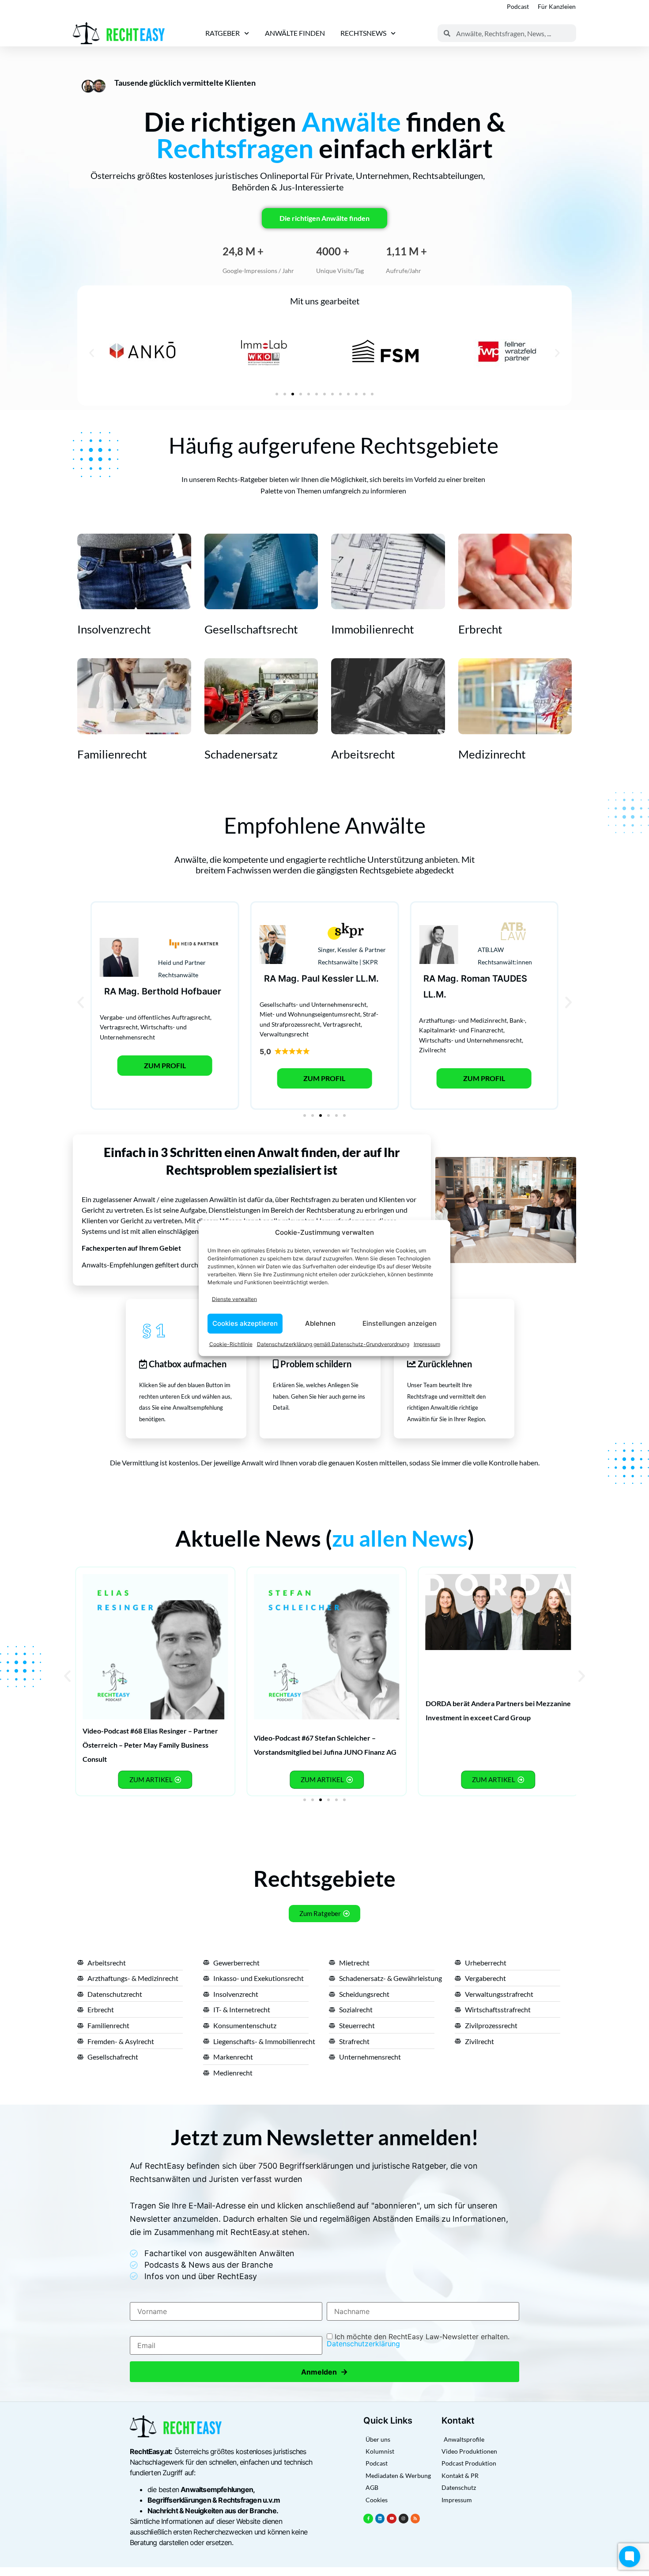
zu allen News (400, 1538)
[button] (92, 353)
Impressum (427, 1344)
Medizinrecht (492, 754)
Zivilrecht (432, 1050)
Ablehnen (320, 1323)
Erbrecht (480, 629)
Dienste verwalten (234, 1299)
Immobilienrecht (373, 629)
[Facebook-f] (368, 2519)
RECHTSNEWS (363, 33)
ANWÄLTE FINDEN (295, 33)
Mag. (129, 991)
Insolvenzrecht (114, 629)
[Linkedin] (380, 2519)
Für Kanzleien (557, 6)
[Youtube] (392, 2519)
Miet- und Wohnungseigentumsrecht (310, 1014)
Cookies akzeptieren (245, 1323)
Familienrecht (112, 754)
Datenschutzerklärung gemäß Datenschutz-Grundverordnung (333, 1344)
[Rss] (415, 2519)
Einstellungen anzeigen (400, 1323)
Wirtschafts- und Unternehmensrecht (470, 1040)
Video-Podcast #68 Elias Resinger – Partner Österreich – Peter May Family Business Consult (150, 1745)
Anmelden (324, 2372)
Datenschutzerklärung (363, 2344)
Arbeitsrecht (363, 754)
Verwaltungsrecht (284, 1034)
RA (110, 991)
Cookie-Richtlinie (231, 1344)
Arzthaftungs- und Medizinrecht (463, 1020)
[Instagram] (404, 2519)
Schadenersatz (241, 754)
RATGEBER (223, 33)
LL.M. (367, 979)
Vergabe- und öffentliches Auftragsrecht (155, 1017)
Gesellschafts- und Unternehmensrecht (313, 1004)
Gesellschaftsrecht (251, 629)
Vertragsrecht (119, 1027)
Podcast (518, 6)
